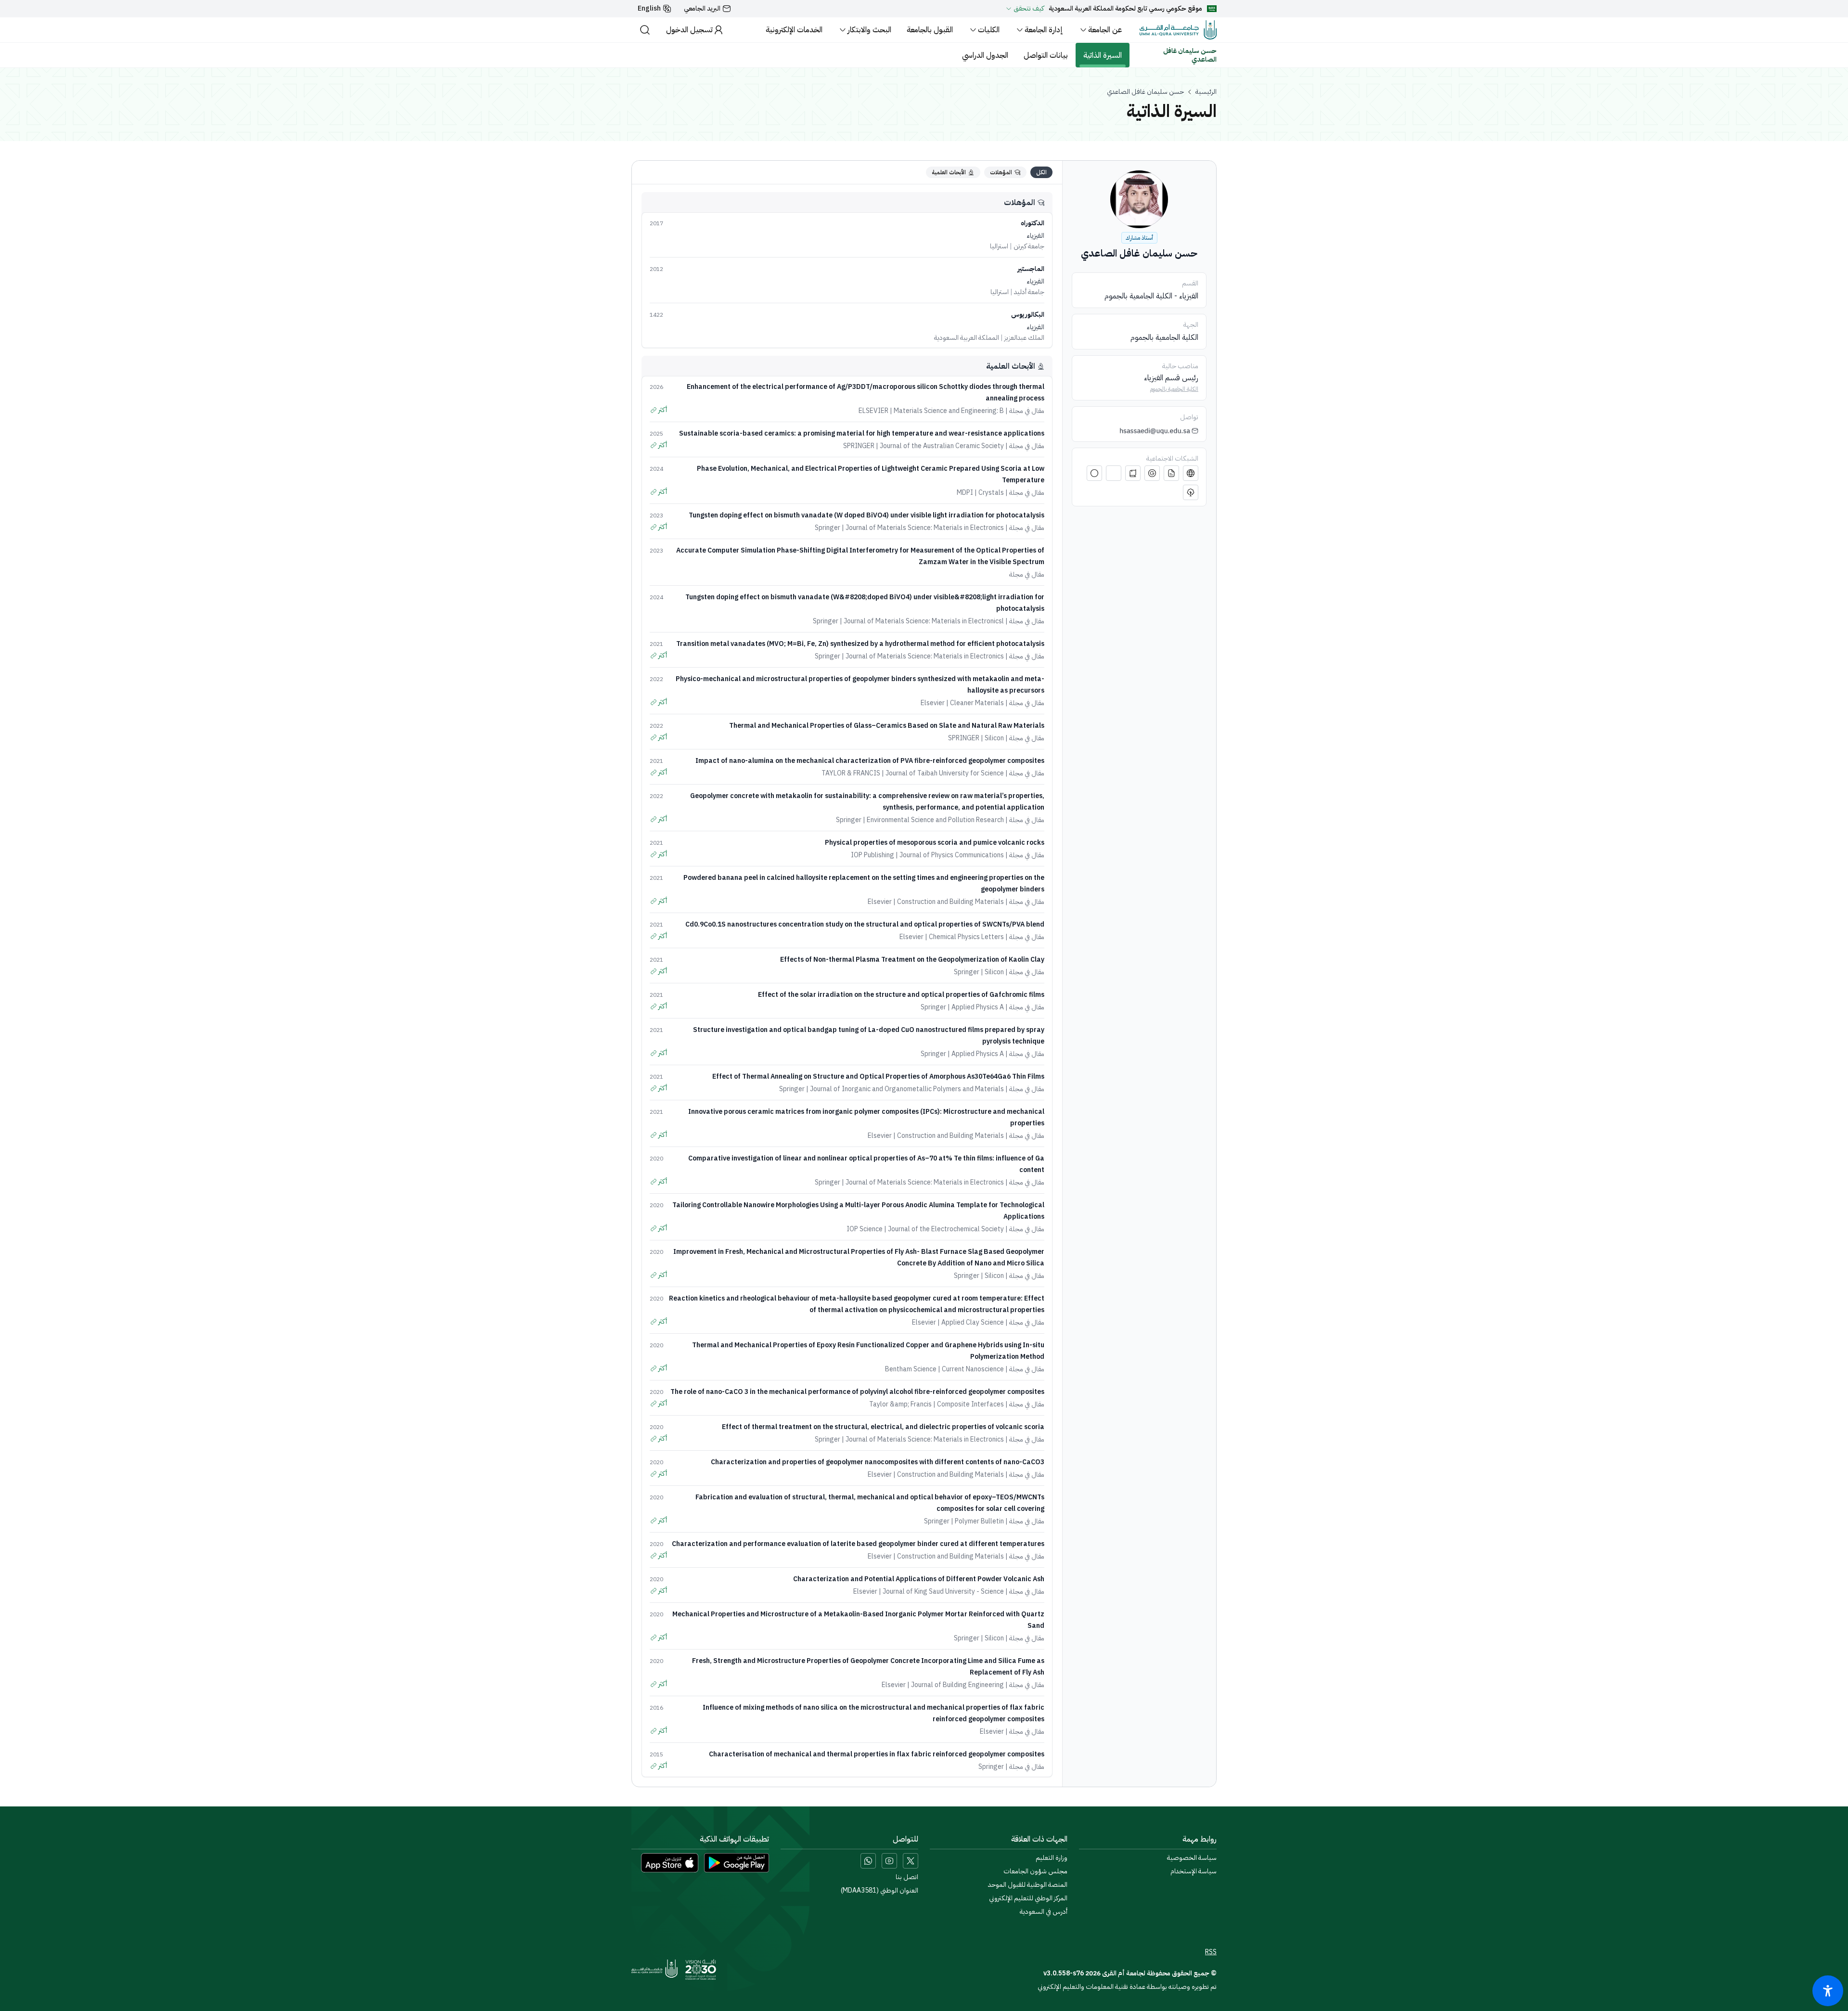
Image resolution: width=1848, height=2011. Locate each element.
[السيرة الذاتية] (1171, 473)
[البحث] (645, 30)
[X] (911, 1861)
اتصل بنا (907, 1877)
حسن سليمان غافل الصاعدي (1145, 92)
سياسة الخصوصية (1192, 1858)
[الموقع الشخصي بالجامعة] (1191, 473)
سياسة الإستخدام (1193, 1871)
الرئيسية (1206, 92)
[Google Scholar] (1152, 473)
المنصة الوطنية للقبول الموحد (1028, 1885)
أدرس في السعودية (1044, 1912)
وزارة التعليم (1052, 1858)
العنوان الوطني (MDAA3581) (879, 1891)
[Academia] (1094, 473)
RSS (1211, 1952)
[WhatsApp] (868, 1861)
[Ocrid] (1114, 473)
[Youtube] (889, 1861)
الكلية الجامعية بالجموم (1174, 389)
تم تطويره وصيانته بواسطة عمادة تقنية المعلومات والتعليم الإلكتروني (1127, 1987)
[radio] (1041, 172)
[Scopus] (1191, 492)
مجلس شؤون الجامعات (1035, 1871)
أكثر (663, 410)
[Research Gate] (1133, 473)
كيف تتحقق (1029, 9)
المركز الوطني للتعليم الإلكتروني (1028, 1898)
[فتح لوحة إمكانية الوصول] (1828, 1991)
